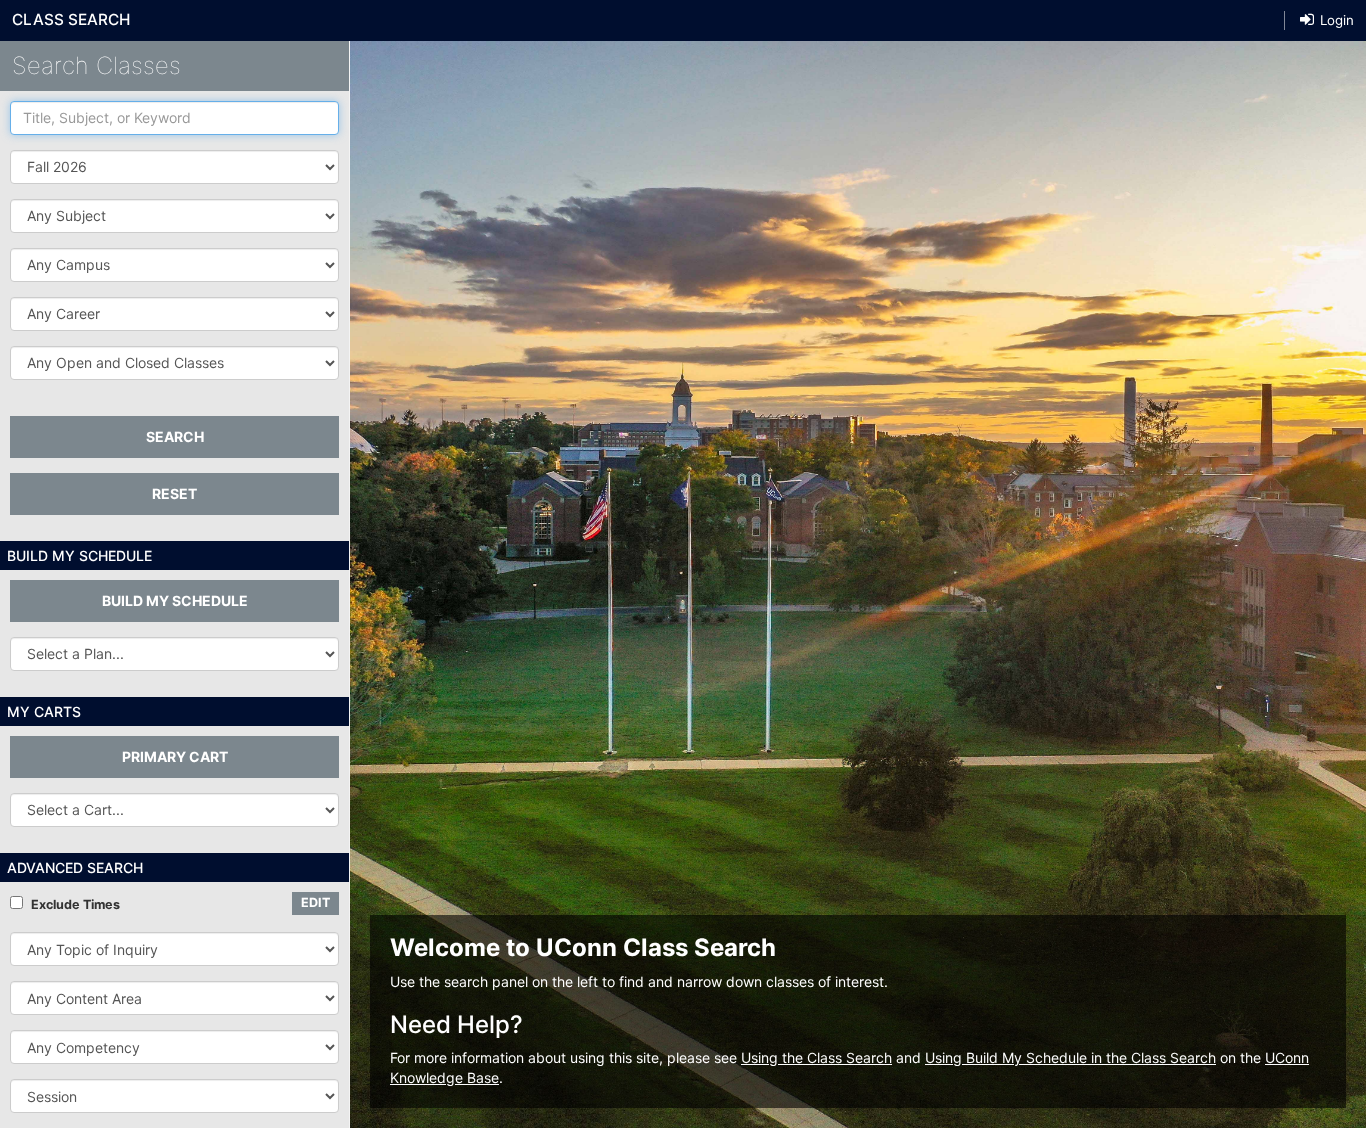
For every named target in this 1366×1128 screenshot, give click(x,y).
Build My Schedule (175, 600)
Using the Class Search (816, 1057)
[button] (174, 216)
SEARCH (175, 436)
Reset (174, 493)
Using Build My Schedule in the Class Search (1070, 1057)
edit (315, 902)
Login (1335, 20)
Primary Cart (175, 756)
